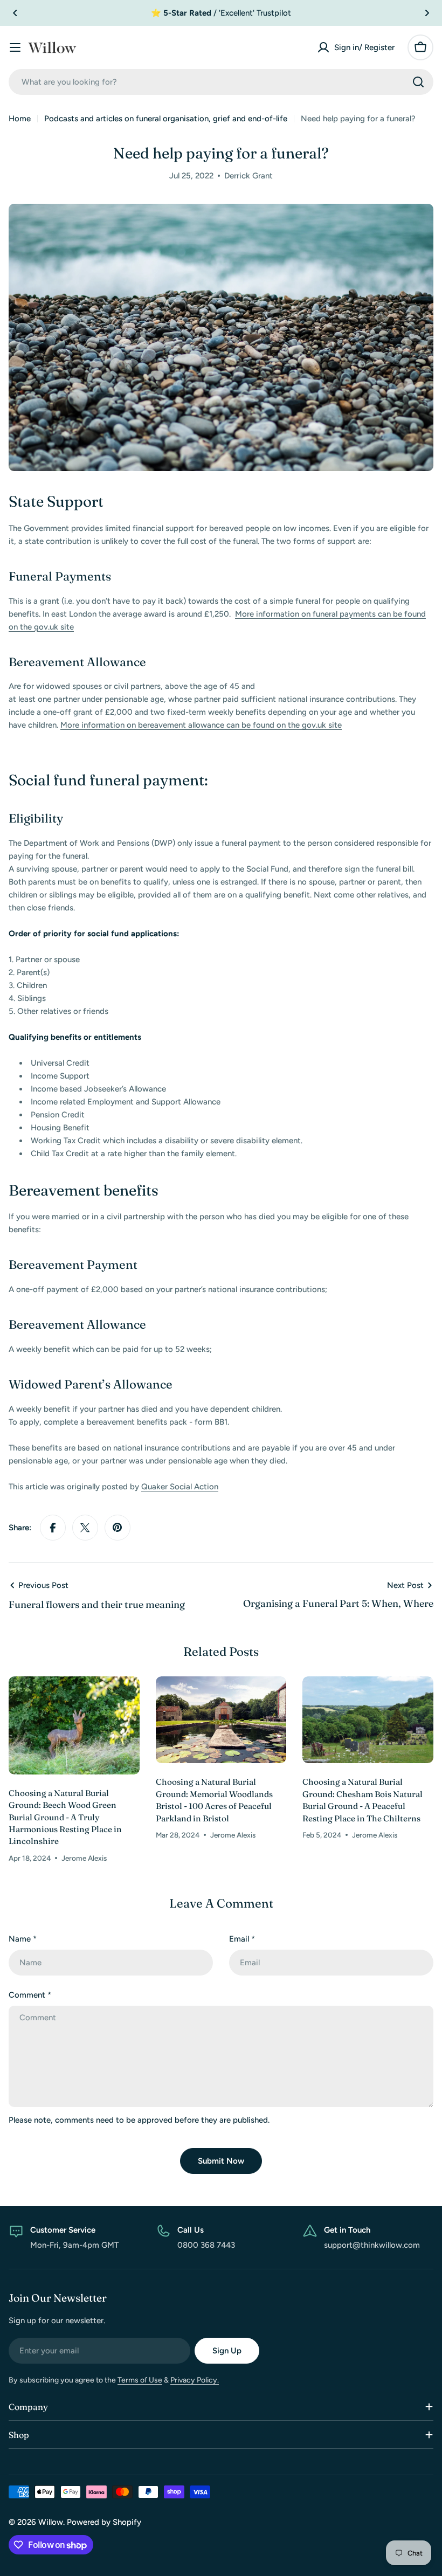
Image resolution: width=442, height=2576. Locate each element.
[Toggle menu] (15, 47)
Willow (51, 2522)
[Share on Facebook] (53, 1528)
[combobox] (221, 82)
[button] (15, 13)
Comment (30, 1995)
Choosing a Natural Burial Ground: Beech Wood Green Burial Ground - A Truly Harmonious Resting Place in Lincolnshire (65, 1817)
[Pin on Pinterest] (118, 1528)
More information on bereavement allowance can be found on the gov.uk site (201, 725)
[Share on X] (85, 1528)
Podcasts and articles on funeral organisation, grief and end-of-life (166, 119)
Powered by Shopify (104, 2522)
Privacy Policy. (195, 2380)
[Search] (418, 82)
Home (20, 119)
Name (23, 1939)
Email (242, 1939)
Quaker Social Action (180, 1487)
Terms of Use (140, 2380)
